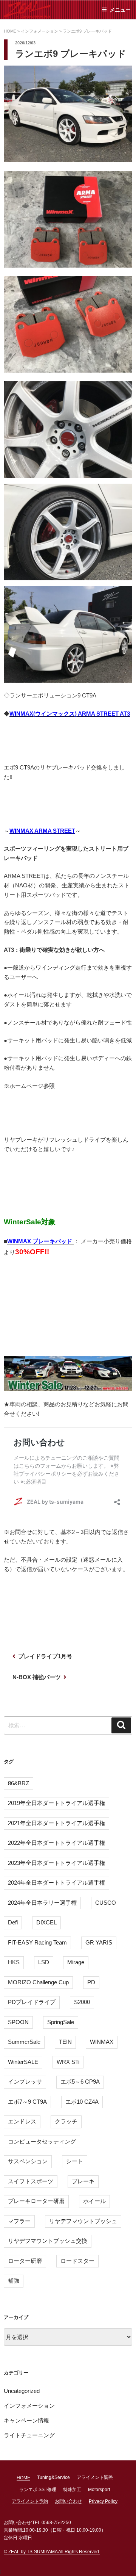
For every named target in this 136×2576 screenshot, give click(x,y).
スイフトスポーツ (31, 2181)
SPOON (18, 2022)
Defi (13, 1922)
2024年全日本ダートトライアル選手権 (56, 1883)
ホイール (94, 2201)
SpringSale (61, 2022)
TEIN (65, 2042)
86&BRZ (19, 1783)
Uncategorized (22, 2391)
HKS (14, 1962)
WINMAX (102, 2042)
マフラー (19, 2221)
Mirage (76, 1962)
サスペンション (28, 2161)
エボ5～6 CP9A (80, 2082)
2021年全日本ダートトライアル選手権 (56, 1823)
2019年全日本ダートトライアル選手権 (56, 1803)
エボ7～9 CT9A (27, 2102)
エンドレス (22, 2121)
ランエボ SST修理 (38, 2490)
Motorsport (99, 2490)
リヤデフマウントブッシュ (83, 2221)
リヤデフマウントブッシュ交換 (48, 2241)
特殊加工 (72, 2490)
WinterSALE (23, 2062)
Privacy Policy (103, 2501)
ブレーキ (83, 2181)
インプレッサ (25, 2082)
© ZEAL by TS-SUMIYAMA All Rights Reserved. (52, 2552)
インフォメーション (29, 2406)
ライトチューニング (29, 2435)
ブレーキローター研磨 (36, 2201)
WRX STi (68, 2062)
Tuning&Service (53, 2477)
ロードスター (77, 2261)
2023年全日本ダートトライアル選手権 (56, 1863)
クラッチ (66, 2121)
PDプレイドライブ (32, 2002)
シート (75, 2161)
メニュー (120, 10)
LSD (44, 1962)
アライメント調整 (95, 2477)
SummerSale (24, 2042)
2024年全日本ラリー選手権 (42, 1903)
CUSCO (106, 1903)
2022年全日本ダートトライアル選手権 (56, 1843)
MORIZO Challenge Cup (38, 1982)
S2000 (82, 2002)
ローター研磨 (25, 2261)
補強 (14, 2281)
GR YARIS (99, 1942)
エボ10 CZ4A (82, 2102)
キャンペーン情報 (26, 2420)
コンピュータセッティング (42, 2141)
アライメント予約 (30, 2501)
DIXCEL (46, 1922)
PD (91, 1982)
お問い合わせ (68, 2501)
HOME (23, 2478)
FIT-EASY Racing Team (37, 1942)
